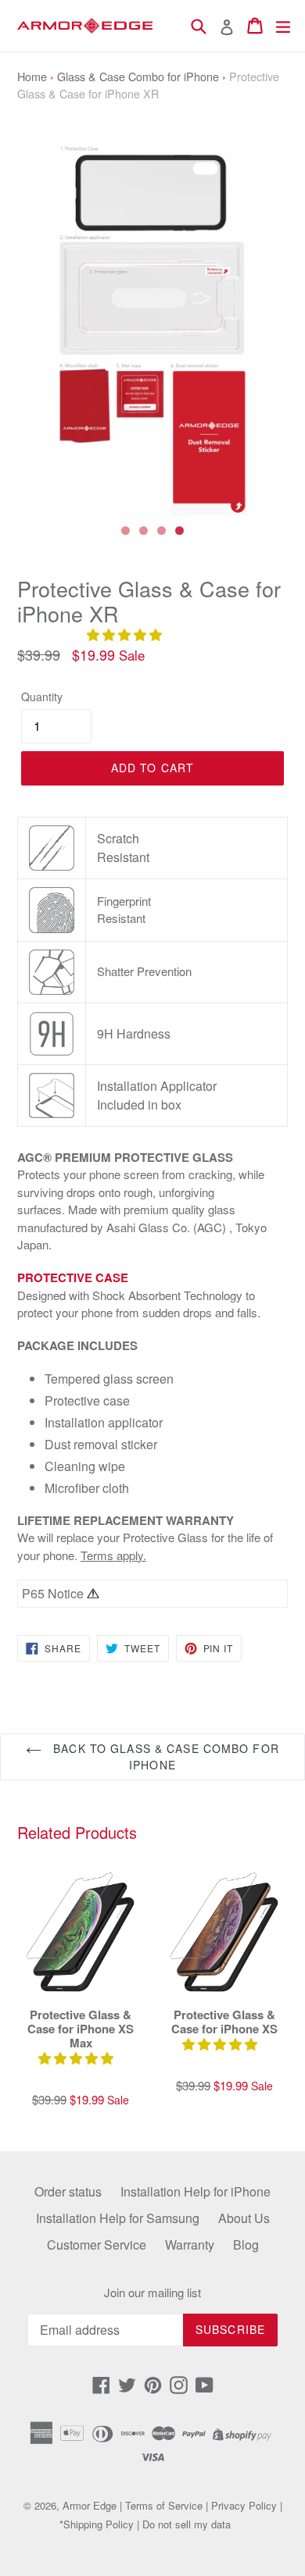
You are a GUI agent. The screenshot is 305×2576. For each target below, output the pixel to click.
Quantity (42, 697)
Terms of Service (164, 2505)
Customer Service (97, 2245)
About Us (244, 2218)
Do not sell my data (187, 2524)
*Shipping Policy (97, 2524)
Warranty (190, 2245)
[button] (126, 634)
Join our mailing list (152, 2293)
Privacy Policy (244, 2505)
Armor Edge (90, 2505)
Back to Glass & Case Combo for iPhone (164, 1757)
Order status (68, 2191)
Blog (246, 2245)
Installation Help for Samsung (118, 2218)
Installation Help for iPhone (196, 2191)
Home (32, 76)
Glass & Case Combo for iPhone (138, 76)
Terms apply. (113, 1555)
